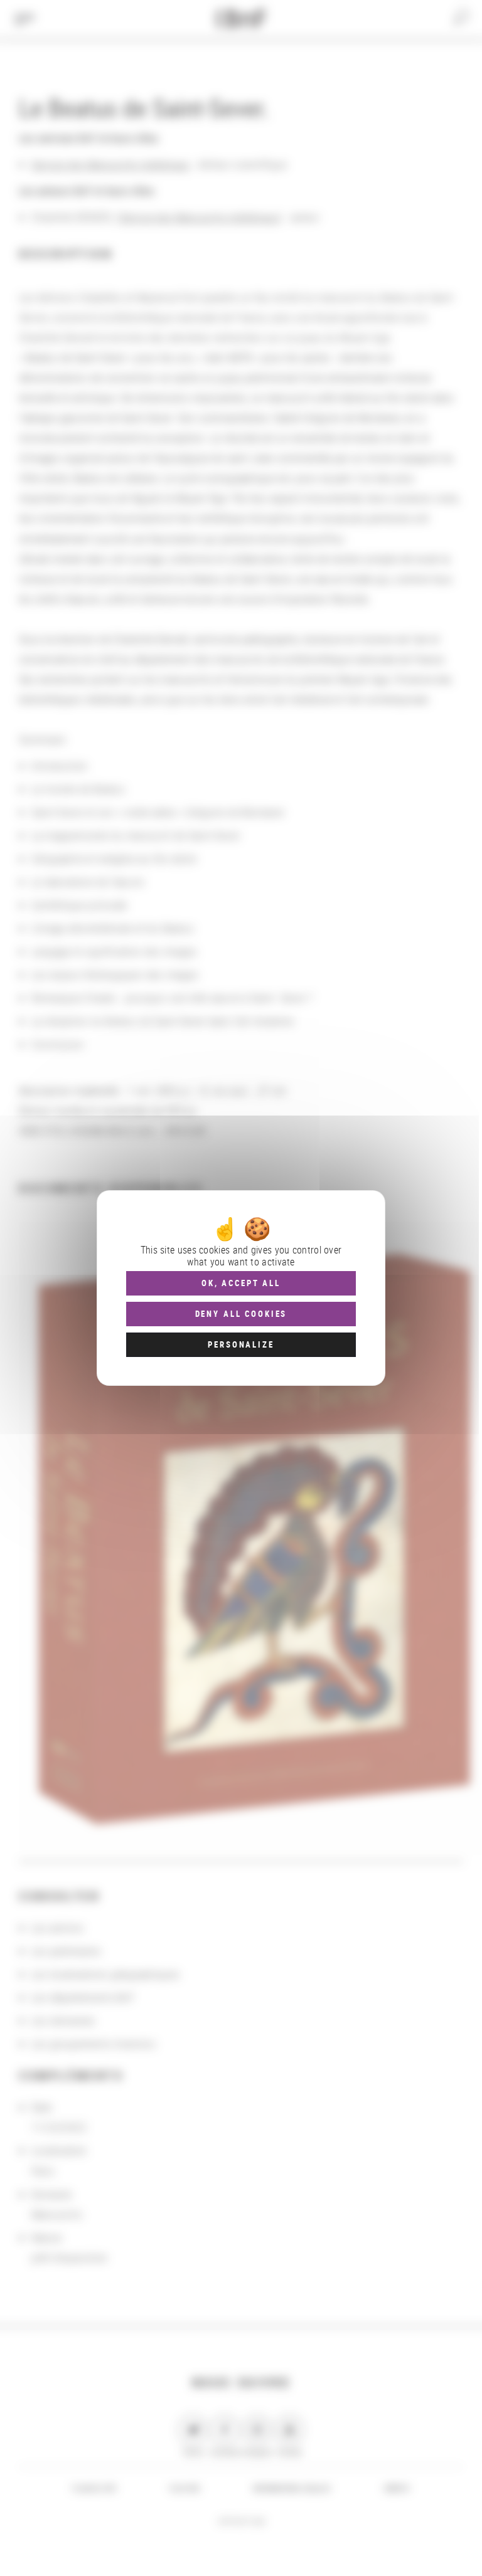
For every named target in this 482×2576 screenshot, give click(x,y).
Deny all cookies (241, 1314)
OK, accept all (241, 1283)
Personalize (241, 1344)
